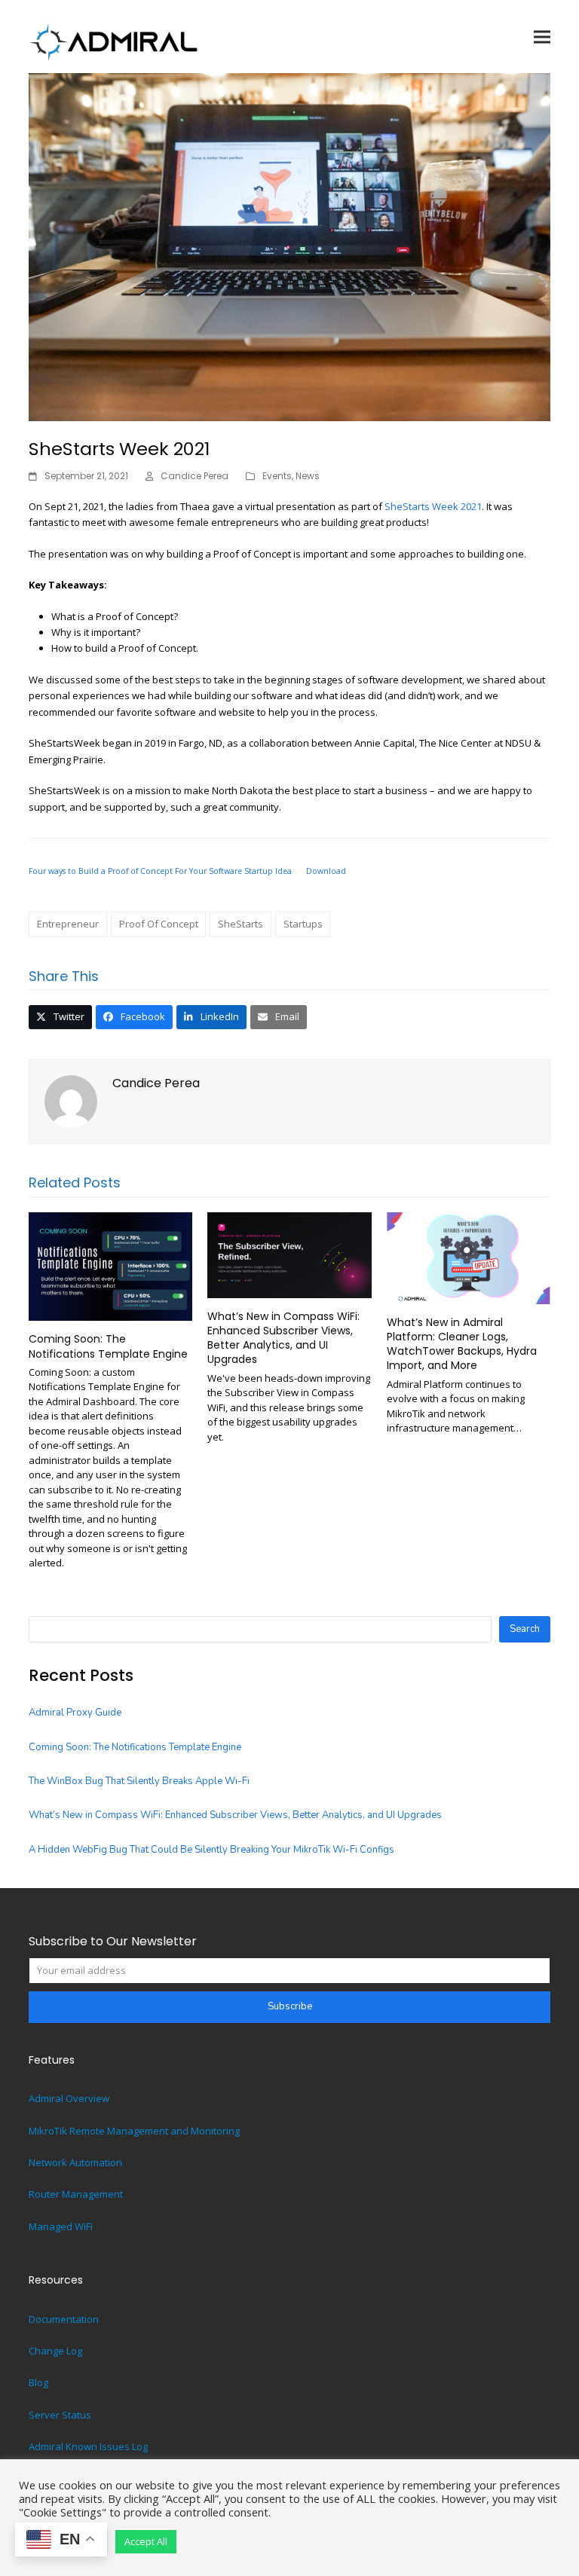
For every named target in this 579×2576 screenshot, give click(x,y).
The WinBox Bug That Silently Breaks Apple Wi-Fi (139, 1781)
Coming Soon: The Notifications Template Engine (108, 1346)
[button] (542, 37)
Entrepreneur (68, 924)
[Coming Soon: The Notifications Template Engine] (110, 1265)
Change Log (55, 2351)
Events (277, 476)
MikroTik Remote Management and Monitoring (134, 2131)
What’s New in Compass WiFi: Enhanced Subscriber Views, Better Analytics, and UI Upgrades (283, 1338)
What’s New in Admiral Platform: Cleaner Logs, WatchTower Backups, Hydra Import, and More (462, 1344)
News (308, 476)
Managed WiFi (61, 2226)
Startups (303, 924)
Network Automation (75, 2162)
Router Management (76, 2194)
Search (525, 1629)
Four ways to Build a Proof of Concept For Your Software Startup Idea (160, 871)
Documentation (64, 2319)
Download (326, 871)
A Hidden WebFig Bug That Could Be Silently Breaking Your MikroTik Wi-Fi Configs (211, 1850)
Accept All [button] (146, 2541)
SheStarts (240, 924)
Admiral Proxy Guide (75, 1713)
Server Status (60, 2415)
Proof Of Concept (159, 924)
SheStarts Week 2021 (433, 506)
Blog (38, 2382)
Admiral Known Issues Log (88, 2446)
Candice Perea (195, 476)
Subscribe (290, 2006)
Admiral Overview (69, 2098)
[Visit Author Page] (71, 1100)
